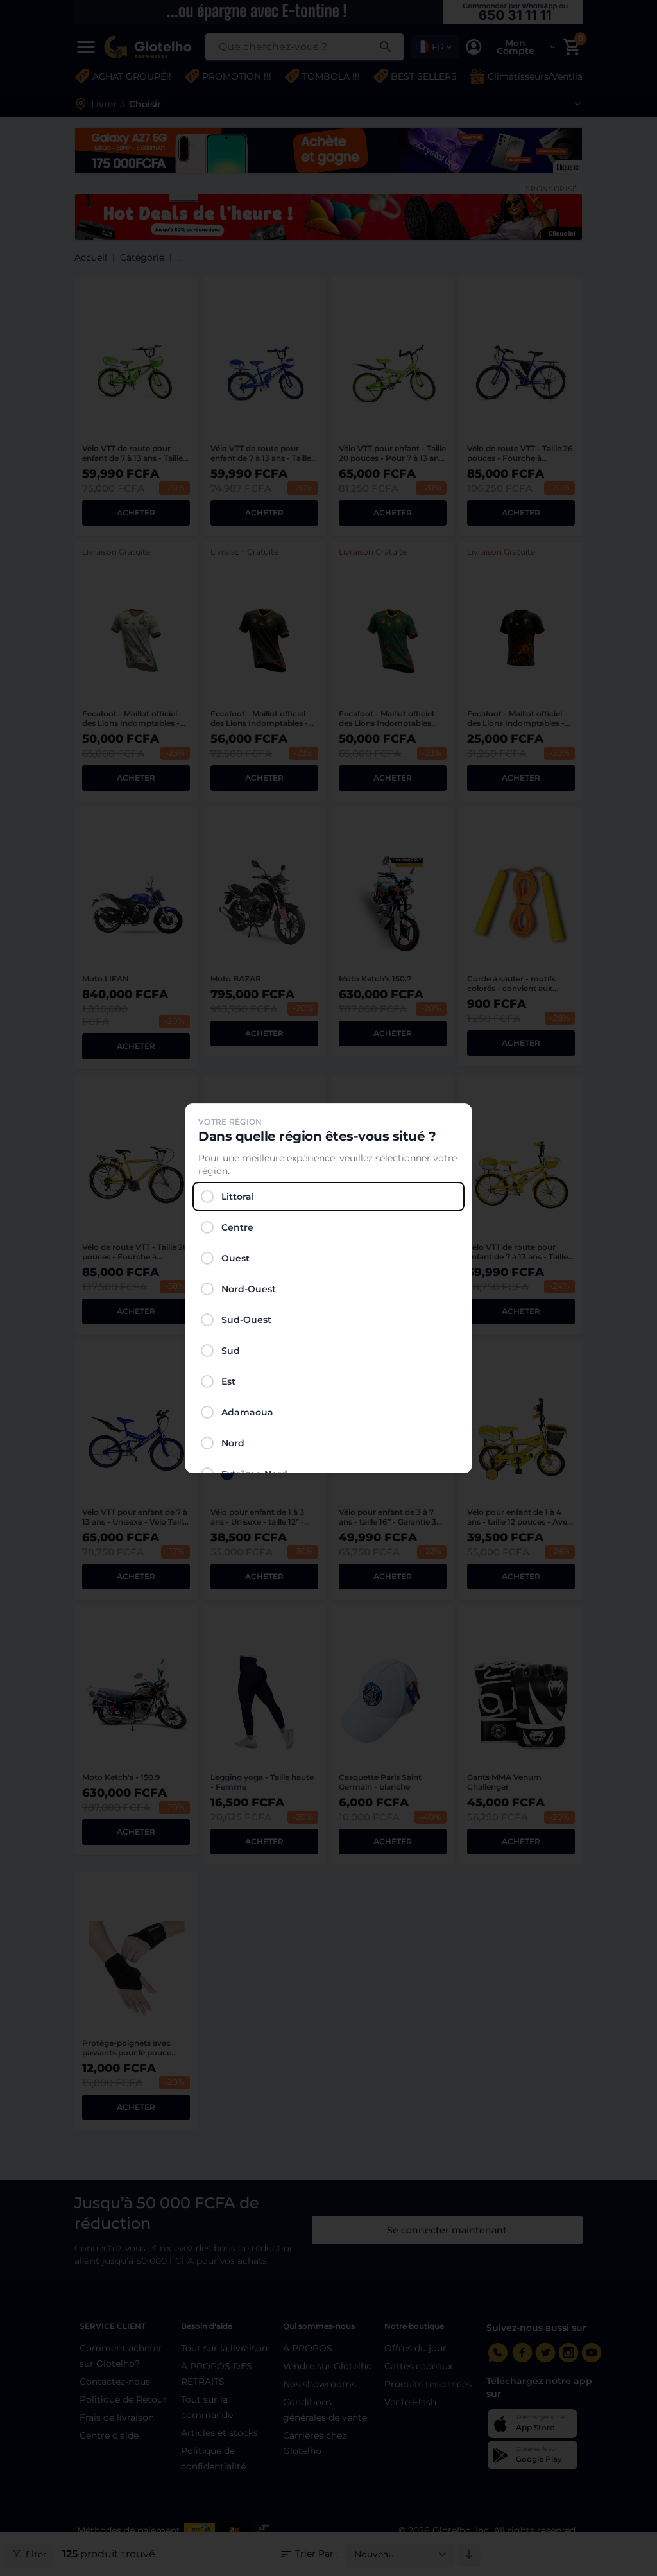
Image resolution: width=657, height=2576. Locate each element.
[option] (328, 1197)
